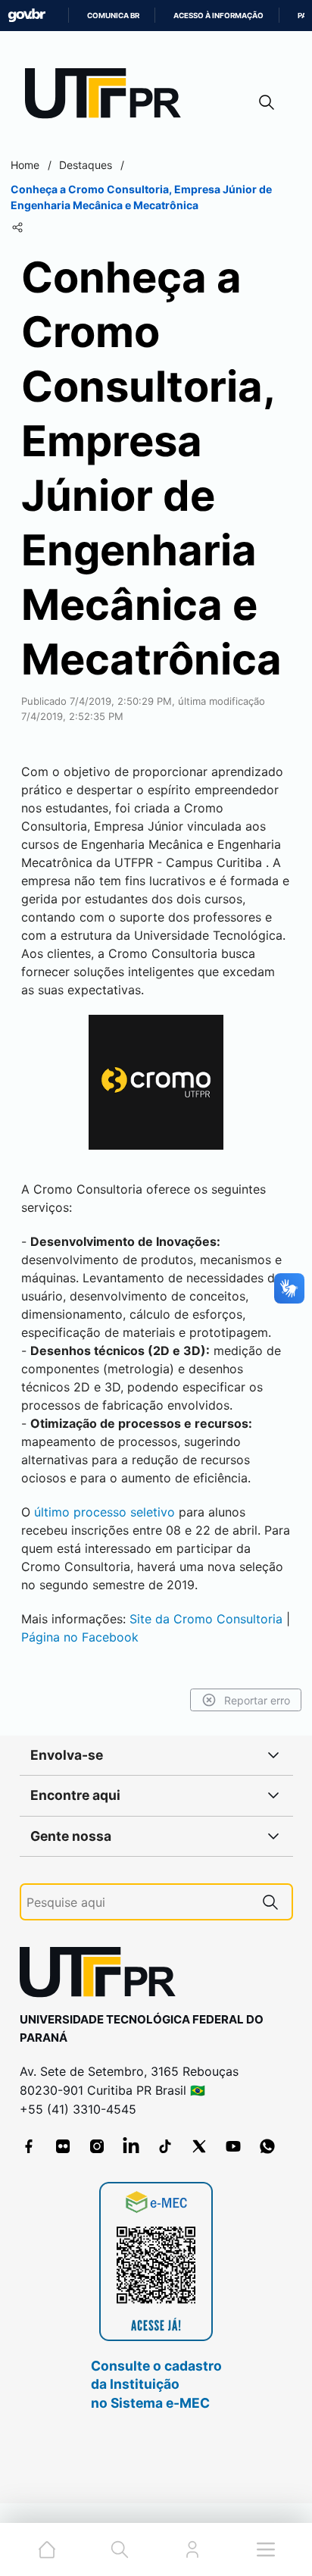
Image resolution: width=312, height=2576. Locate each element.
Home (25, 165)
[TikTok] (165, 2146)
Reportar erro (257, 1700)
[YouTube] (233, 2146)
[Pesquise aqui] (270, 1902)
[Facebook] (29, 2146)
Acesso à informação (218, 16)
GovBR (27, 16)
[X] (199, 2146)
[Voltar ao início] (103, 1975)
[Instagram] (97, 2146)
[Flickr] (63, 2146)
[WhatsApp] (267, 2146)
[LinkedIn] (131, 2146)
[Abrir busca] (267, 102)
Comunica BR (113, 16)
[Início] (108, 97)
